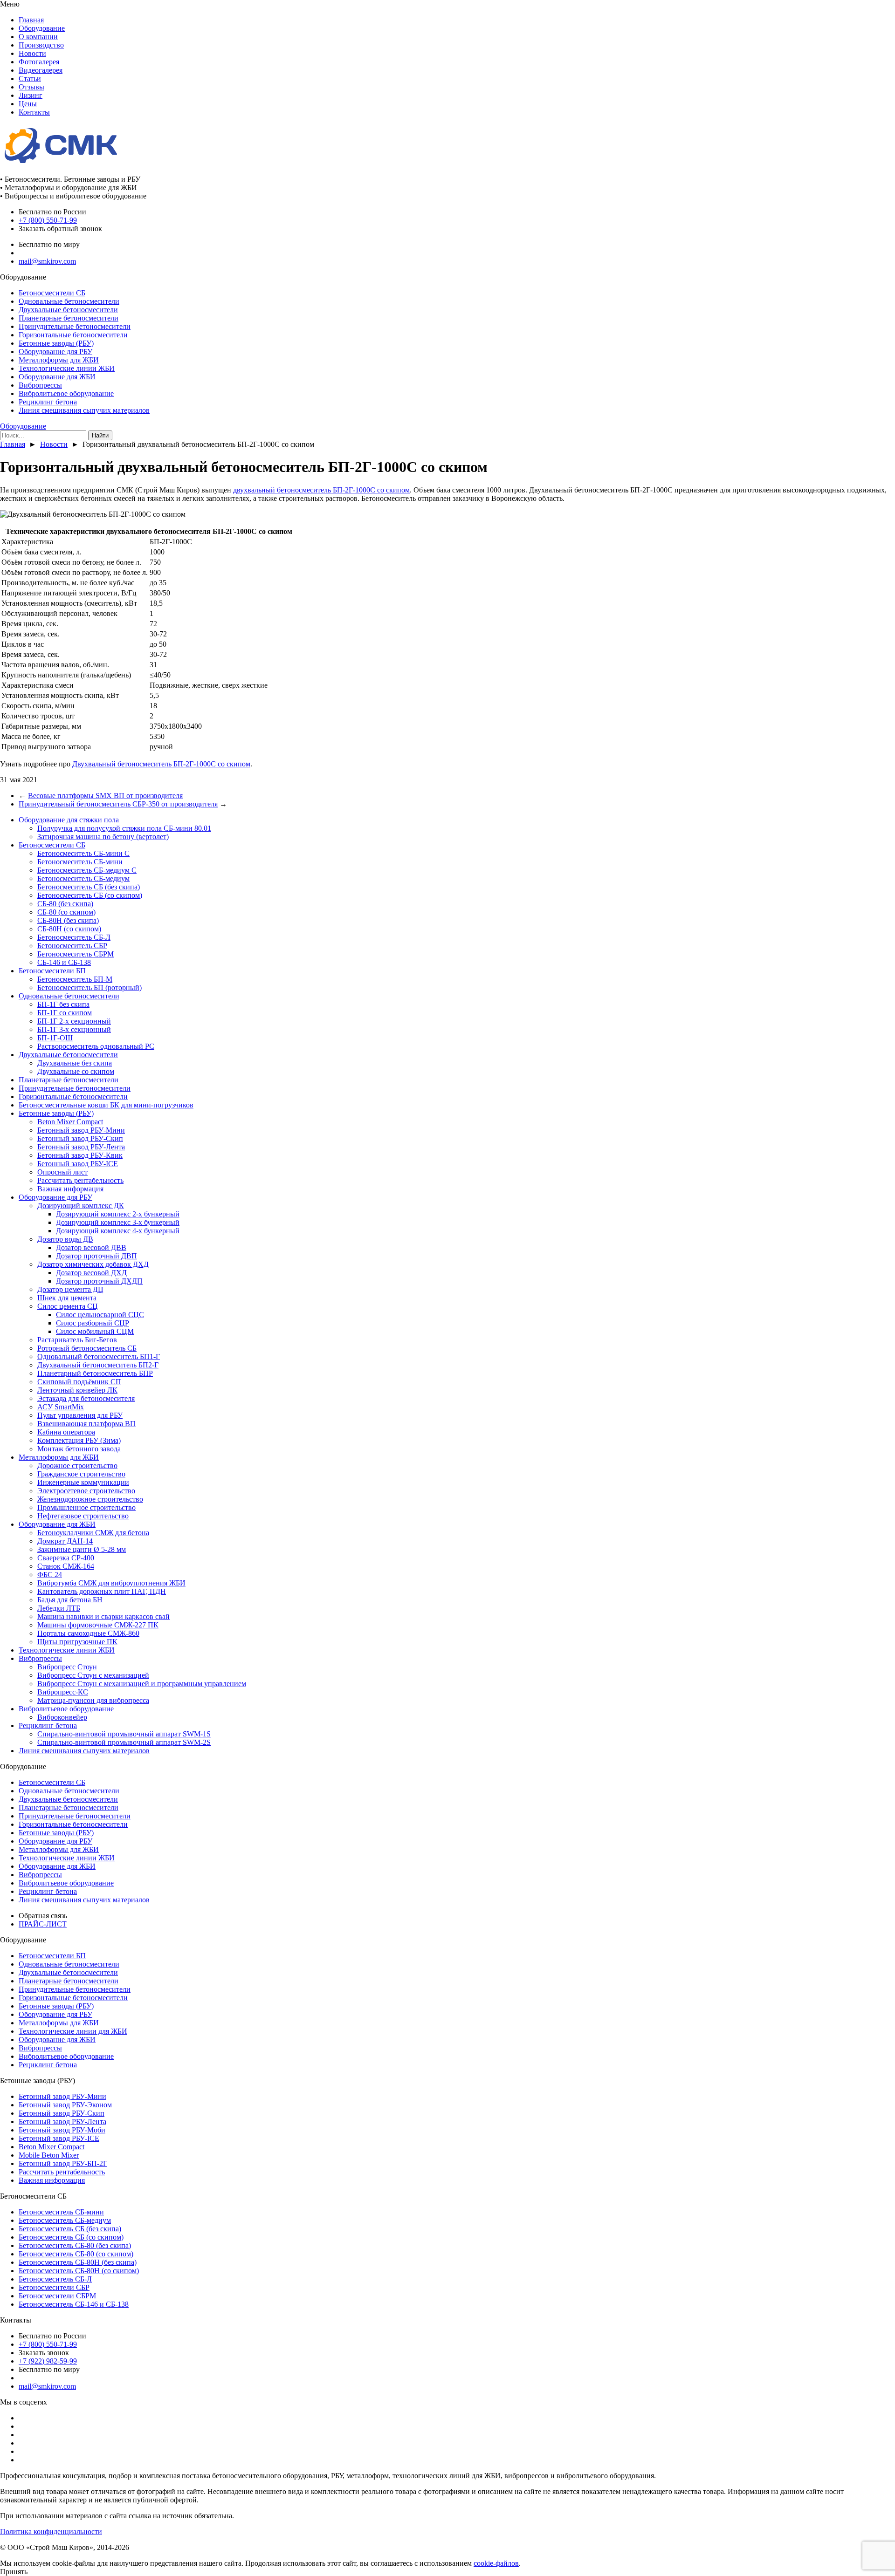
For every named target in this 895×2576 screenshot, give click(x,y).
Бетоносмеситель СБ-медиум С (87, 870)
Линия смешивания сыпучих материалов (84, 410)
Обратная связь (43, 1916)
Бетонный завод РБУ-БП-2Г (63, 2163)
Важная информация (70, 1189)
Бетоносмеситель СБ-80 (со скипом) (76, 2254)
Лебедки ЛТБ (59, 1608)
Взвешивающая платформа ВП (86, 1424)
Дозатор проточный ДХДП (99, 1281)
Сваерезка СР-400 (66, 1558)
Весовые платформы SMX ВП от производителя (105, 796)
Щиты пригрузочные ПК (77, 1642)
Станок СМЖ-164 (66, 1566)
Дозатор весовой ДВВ (91, 1247)
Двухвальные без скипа (75, 1063)
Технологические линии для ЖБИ (73, 2031)
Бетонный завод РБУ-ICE (78, 1164)
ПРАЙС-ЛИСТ (43, 1924)
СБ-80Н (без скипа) (68, 920)
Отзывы (31, 87)
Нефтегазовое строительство (83, 1516)
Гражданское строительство (81, 1474)
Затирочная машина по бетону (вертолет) (103, 837)
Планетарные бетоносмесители (69, 318)
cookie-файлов (496, 2563)
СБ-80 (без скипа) (65, 904)
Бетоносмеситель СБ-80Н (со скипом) (79, 2271)
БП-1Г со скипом (65, 1013)
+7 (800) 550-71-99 (48, 220)
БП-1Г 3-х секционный (74, 1029)
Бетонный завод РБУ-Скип (80, 1138)
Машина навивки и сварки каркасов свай (103, 1616)
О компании (38, 37)
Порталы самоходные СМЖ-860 (88, 1633)
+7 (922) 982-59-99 (48, 2361)
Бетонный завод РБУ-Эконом (65, 2105)
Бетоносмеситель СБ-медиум (83, 878)
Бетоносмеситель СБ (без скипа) (89, 887)
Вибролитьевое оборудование (66, 393)
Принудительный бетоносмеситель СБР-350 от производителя (118, 804)
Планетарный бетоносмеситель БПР (95, 1373)
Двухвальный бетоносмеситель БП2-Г (98, 1365)
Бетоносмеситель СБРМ (76, 954)
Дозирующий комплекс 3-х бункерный (118, 1222)
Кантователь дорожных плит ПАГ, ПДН (102, 1591)
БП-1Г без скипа (63, 1004)
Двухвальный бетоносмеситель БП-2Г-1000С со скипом (161, 764)
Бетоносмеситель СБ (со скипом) (90, 895)
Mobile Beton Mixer (49, 2155)
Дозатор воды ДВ (65, 1239)
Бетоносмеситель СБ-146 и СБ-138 (74, 2304)
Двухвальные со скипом (76, 1071)
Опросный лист (62, 1172)
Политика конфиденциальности (51, 2532)
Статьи (30, 79)
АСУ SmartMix (61, 1407)
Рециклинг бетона (48, 402)
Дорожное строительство (77, 1466)
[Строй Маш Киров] (61, 163)
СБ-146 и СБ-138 (64, 962)
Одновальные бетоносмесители (69, 301)
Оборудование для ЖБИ (57, 377)
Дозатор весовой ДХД (91, 1273)
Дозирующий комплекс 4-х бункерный (118, 1231)
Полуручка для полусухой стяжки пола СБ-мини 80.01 (124, 828)
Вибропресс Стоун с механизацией (93, 1675)
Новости (32, 53)
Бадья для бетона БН (70, 1600)
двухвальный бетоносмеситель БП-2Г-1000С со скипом (321, 490)
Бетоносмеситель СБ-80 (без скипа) (75, 2245)
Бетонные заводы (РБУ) (56, 343)
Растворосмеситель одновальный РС (96, 1046)
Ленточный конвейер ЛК (77, 1390)
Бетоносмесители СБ (52, 293)
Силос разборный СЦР (93, 1323)
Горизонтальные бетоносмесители (73, 335)
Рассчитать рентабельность (80, 1180)
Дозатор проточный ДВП (96, 1256)
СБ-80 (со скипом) (66, 912)
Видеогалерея (41, 70)
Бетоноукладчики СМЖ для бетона (93, 1533)
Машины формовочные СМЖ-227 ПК (98, 1625)
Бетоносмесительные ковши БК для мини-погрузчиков (106, 1105)
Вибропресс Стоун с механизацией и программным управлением (142, 1684)
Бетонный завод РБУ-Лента (81, 1147)
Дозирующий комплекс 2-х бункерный (118, 1214)
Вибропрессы (40, 385)
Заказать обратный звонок (60, 229)
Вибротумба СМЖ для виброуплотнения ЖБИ (111, 1583)
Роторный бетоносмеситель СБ (87, 1348)
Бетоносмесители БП (52, 971)
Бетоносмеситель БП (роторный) (89, 987)
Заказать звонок (44, 2353)
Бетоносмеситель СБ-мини (80, 862)
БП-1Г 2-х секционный (74, 1021)
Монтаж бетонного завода (79, 1449)
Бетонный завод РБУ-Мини (81, 1130)
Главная (31, 20)
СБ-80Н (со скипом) (69, 929)
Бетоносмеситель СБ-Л (74, 937)
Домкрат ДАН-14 (65, 1541)
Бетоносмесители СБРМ (57, 2296)
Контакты (34, 112)
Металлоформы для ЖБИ (59, 360)
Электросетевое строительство (86, 1491)
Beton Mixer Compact (70, 1122)
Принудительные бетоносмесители (75, 326)
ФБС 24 (50, 1575)
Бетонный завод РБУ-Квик (80, 1155)
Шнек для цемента (67, 1298)
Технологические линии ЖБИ (67, 368)
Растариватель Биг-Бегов (77, 1340)
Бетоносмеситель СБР (72, 946)
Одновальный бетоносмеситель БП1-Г (99, 1356)
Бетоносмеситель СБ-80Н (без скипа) (78, 2262)
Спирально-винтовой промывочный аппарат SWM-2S (124, 1742)
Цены (28, 104)
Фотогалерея (39, 62)
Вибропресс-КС (63, 1692)
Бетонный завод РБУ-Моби (62, 2130)
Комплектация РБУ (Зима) (79, 1440)
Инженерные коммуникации (83, 1482)
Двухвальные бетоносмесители (68, 310)
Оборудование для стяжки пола (69, 820)
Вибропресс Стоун (67, 1667)
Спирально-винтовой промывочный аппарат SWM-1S (124, 1734)
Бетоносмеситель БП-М (75, 979)
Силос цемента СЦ (68, 1306)
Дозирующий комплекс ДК (81, 1206)
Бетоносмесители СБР (54, 2287)
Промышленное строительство (86, 1507)
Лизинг (31, 95)
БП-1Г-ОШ (55, 1038)
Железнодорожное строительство (90, 1499)
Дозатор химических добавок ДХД (93, 1264)
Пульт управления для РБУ (80, 1415)
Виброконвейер (62, 1717)
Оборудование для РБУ (55, 352)
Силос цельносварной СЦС (100, 1315)
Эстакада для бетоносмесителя (86, 1398)
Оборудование (42, 28)
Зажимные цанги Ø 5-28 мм (82, 1549)
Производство (41, 45)
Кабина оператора (66, 1432)
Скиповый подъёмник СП (79, 1382)
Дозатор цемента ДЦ (70, 1289)
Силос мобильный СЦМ (95, 1331)
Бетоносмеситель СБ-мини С (83, 853)
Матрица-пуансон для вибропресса (93, 1700)
